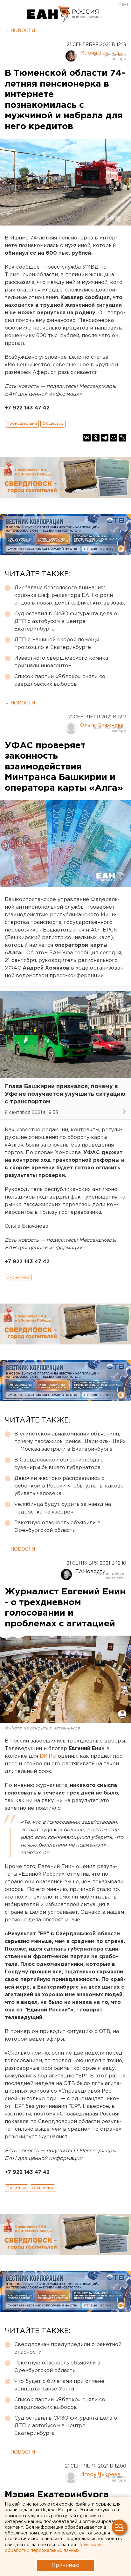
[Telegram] (105, 438)
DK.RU (48, 1756)
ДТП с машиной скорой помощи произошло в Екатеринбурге (57, 644)
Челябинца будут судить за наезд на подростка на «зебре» (63, 1508)
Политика (17, 2188)
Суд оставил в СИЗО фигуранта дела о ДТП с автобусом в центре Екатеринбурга (66, 621)
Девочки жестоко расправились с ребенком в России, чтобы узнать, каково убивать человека (69, 1486)
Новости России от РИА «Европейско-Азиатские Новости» (49, 14)
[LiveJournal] (122, 438)
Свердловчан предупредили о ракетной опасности (68, 2348)
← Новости (20, 31)
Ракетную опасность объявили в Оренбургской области (57, 1527)
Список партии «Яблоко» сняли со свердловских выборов (60, 680)
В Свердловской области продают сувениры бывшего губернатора (60, 1464)
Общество (53, 424)
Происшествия (22, 424)
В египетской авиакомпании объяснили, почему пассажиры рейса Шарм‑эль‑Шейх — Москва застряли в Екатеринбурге (70, 1442)
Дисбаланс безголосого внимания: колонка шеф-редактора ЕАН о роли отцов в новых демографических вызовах (70, 595)
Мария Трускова (102, 53)
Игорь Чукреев (100, 2475)
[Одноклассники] (96, 438)
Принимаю (65, 2565)
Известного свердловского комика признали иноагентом (61, 662)
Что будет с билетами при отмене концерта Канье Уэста (59, 2385)
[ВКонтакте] (87, 438)
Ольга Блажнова (102, 726)
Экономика (18, 1277)
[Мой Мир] (114, 438)
